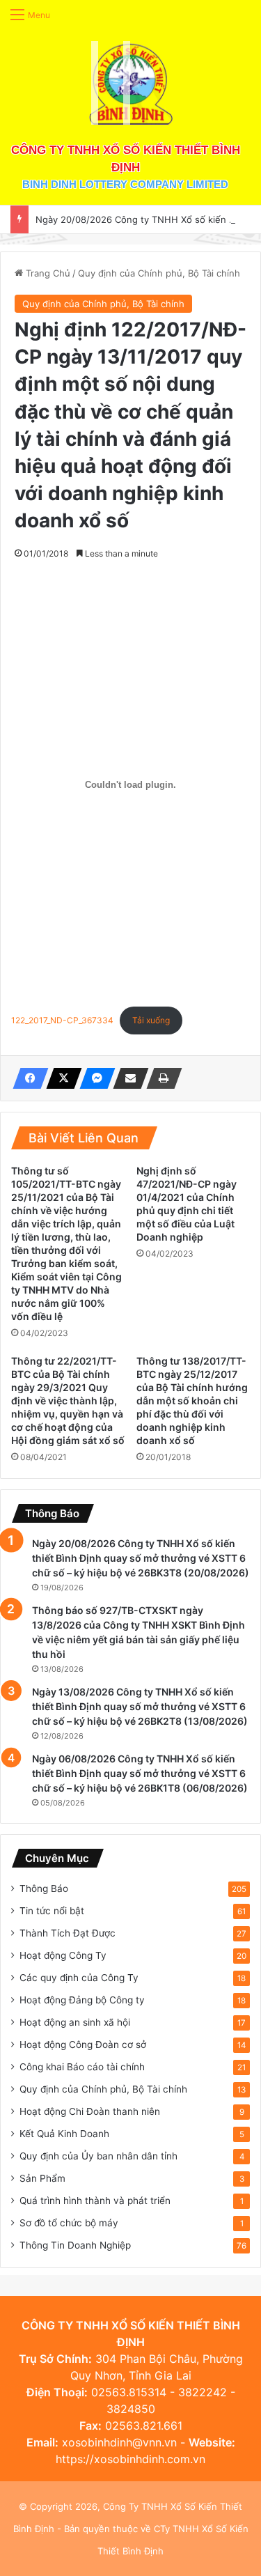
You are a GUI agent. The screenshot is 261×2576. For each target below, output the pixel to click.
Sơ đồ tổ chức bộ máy (69, 2223)
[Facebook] (26, 1078)
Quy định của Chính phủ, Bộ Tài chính (159, 273)
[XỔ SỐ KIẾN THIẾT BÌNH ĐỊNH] (131, 83)
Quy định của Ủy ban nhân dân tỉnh (98, 2156)
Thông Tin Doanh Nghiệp (75, 2245)
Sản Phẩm (42, 2178)
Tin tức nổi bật (52, 1911)
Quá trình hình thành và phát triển (95, 2201)
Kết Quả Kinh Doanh (64, 2134)
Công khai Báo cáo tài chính (82, 2067)
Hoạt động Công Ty (63, 1955)
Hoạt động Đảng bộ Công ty (82, 2000)
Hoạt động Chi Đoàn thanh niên (90, 2111)
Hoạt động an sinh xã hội (75, 2022)
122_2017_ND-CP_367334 (62, 1020)
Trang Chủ (47, 273)
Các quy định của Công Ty (79, 1978)
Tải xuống (151, 1020)
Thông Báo (44, 1888)
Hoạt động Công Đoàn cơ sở (83, 2044)
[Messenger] (93, 1078)
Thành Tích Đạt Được (68, 1933)
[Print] (160, 1078)
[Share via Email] (127, 1078)
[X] (60, 1078)
